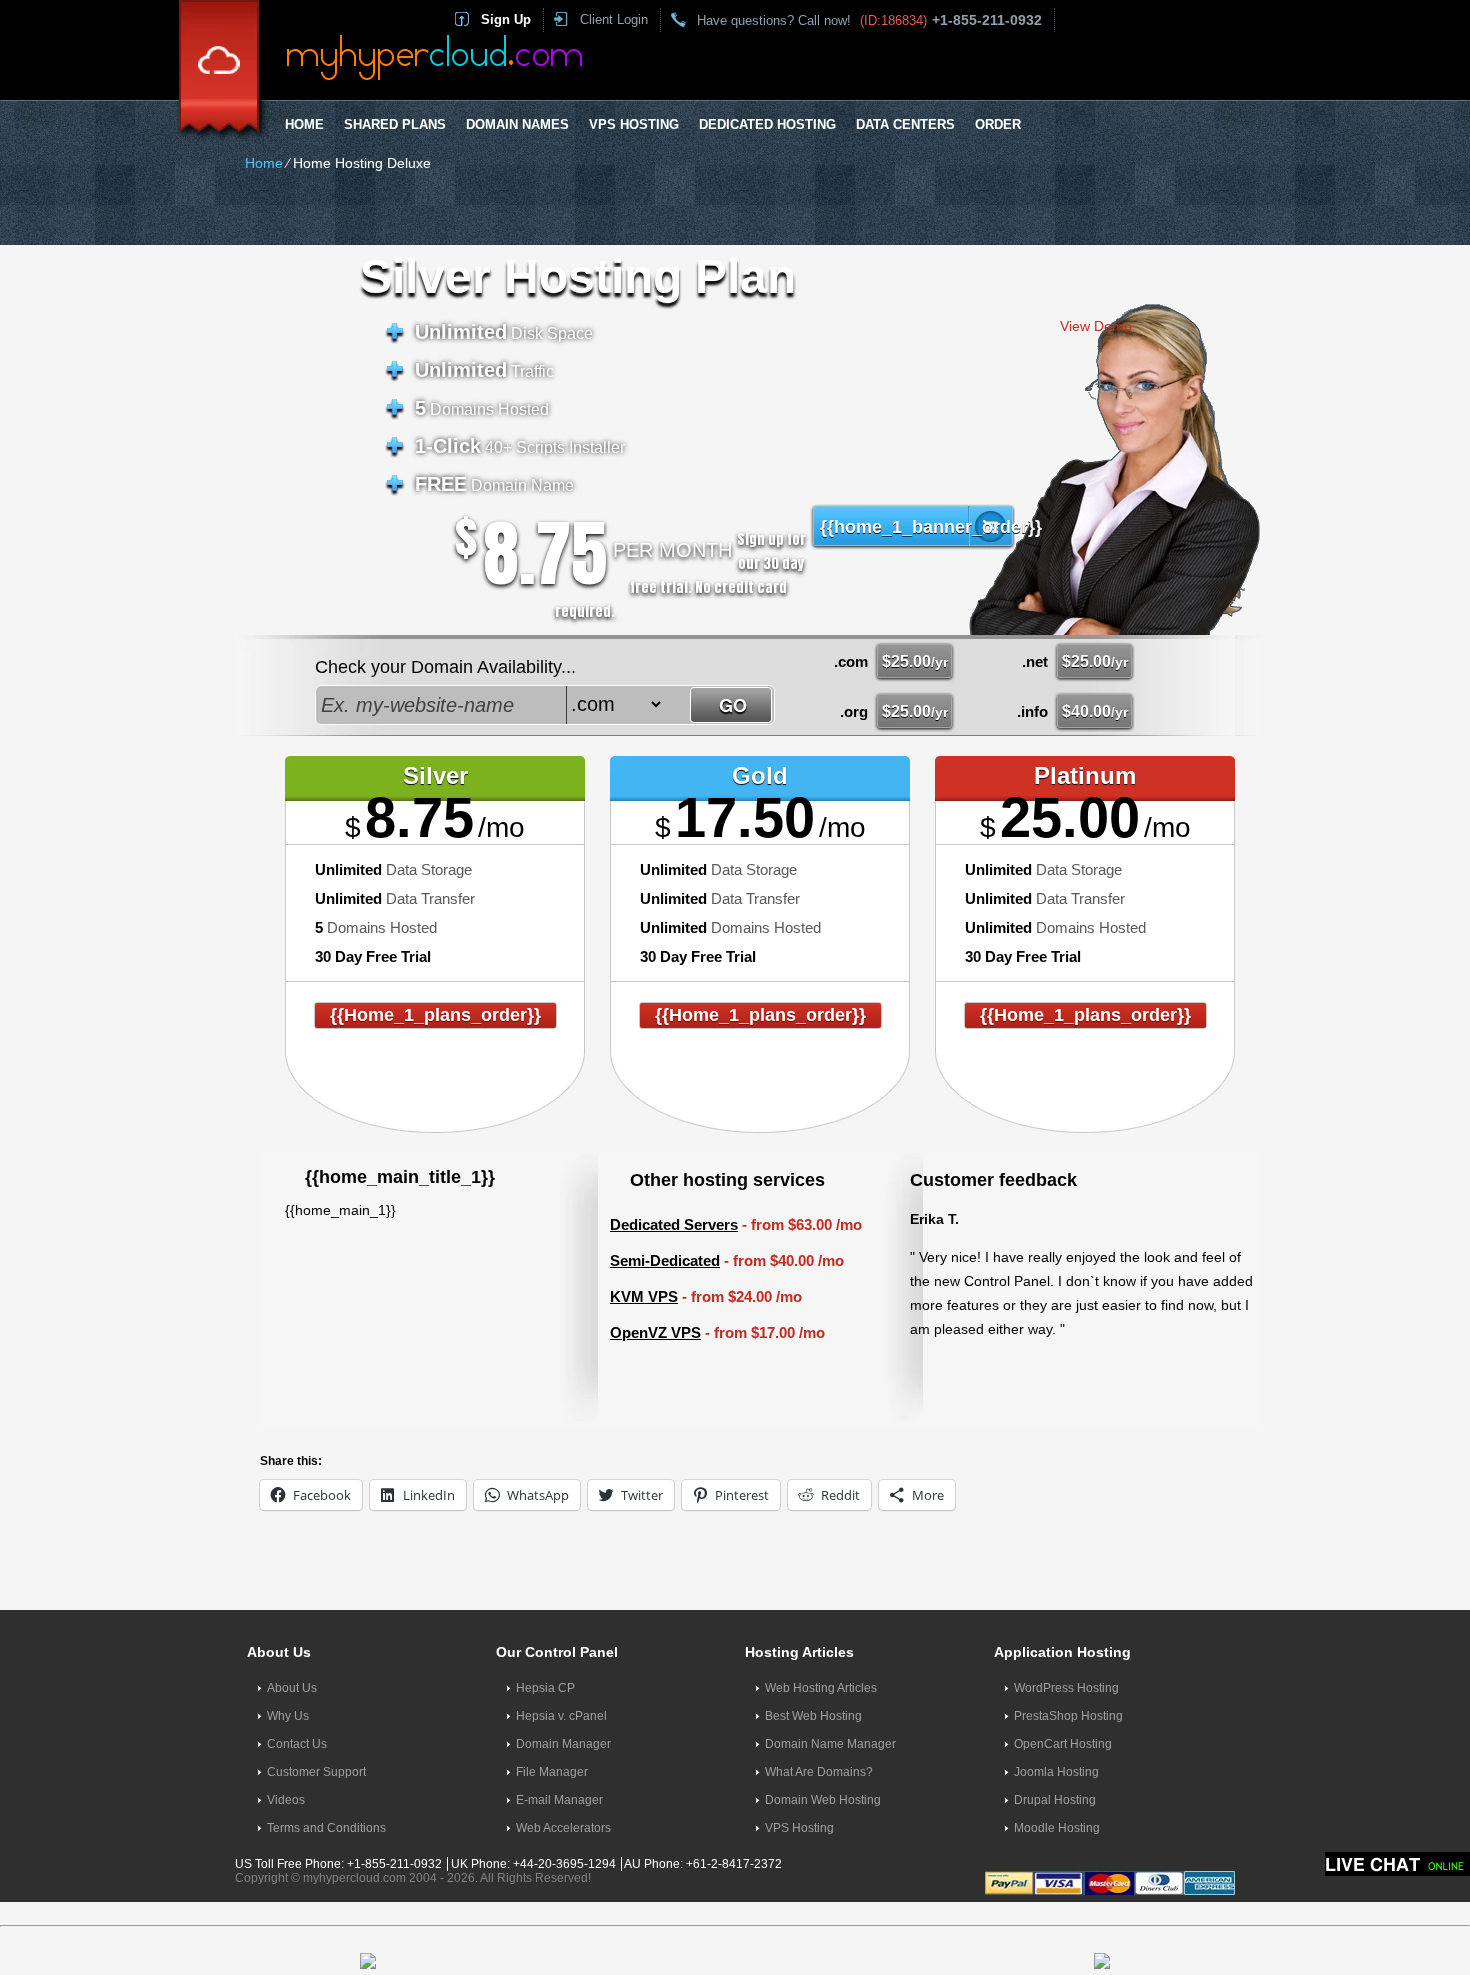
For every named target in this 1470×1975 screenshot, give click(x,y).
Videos (286, 1800)
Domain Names (517, 124)
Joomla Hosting (1056, 1772)
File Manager (552, 1772)
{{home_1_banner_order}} (923, 527)
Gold (760, 775)
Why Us (288, 1716)
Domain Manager (563, 1744)
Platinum (1085, 775)
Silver (435, 775)
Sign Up (506, 19)
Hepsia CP (545, 1688)
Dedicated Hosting (767, 124)
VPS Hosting (634, 124)
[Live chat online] (1397, 1864)
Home (304, 124)
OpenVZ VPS (655, 1332)
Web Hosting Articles (821, 1688)
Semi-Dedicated (665, 1260)
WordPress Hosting (1066, 1688)
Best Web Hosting (813, 1716)
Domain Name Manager (830, 1744)
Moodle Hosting (1057, 1828)
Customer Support (316, 1772)
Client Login (614, 19)
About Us (292, 1688)
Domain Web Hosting (823, 1800)
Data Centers (905, 124)
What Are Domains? (819, 1772)
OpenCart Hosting (1063, 1744)
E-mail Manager (559, 1800)
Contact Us (297, 1744)
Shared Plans (395, 124)
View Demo (1096, 326)
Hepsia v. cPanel (561, 1716)
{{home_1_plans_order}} (435, 1015)
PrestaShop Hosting (1068, 1716)
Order (998, 124)
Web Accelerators (563, 1828)
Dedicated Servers (674, 1224)
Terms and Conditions (326, 1828)
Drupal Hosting (1055, 1800)
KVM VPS (644, 1296)
